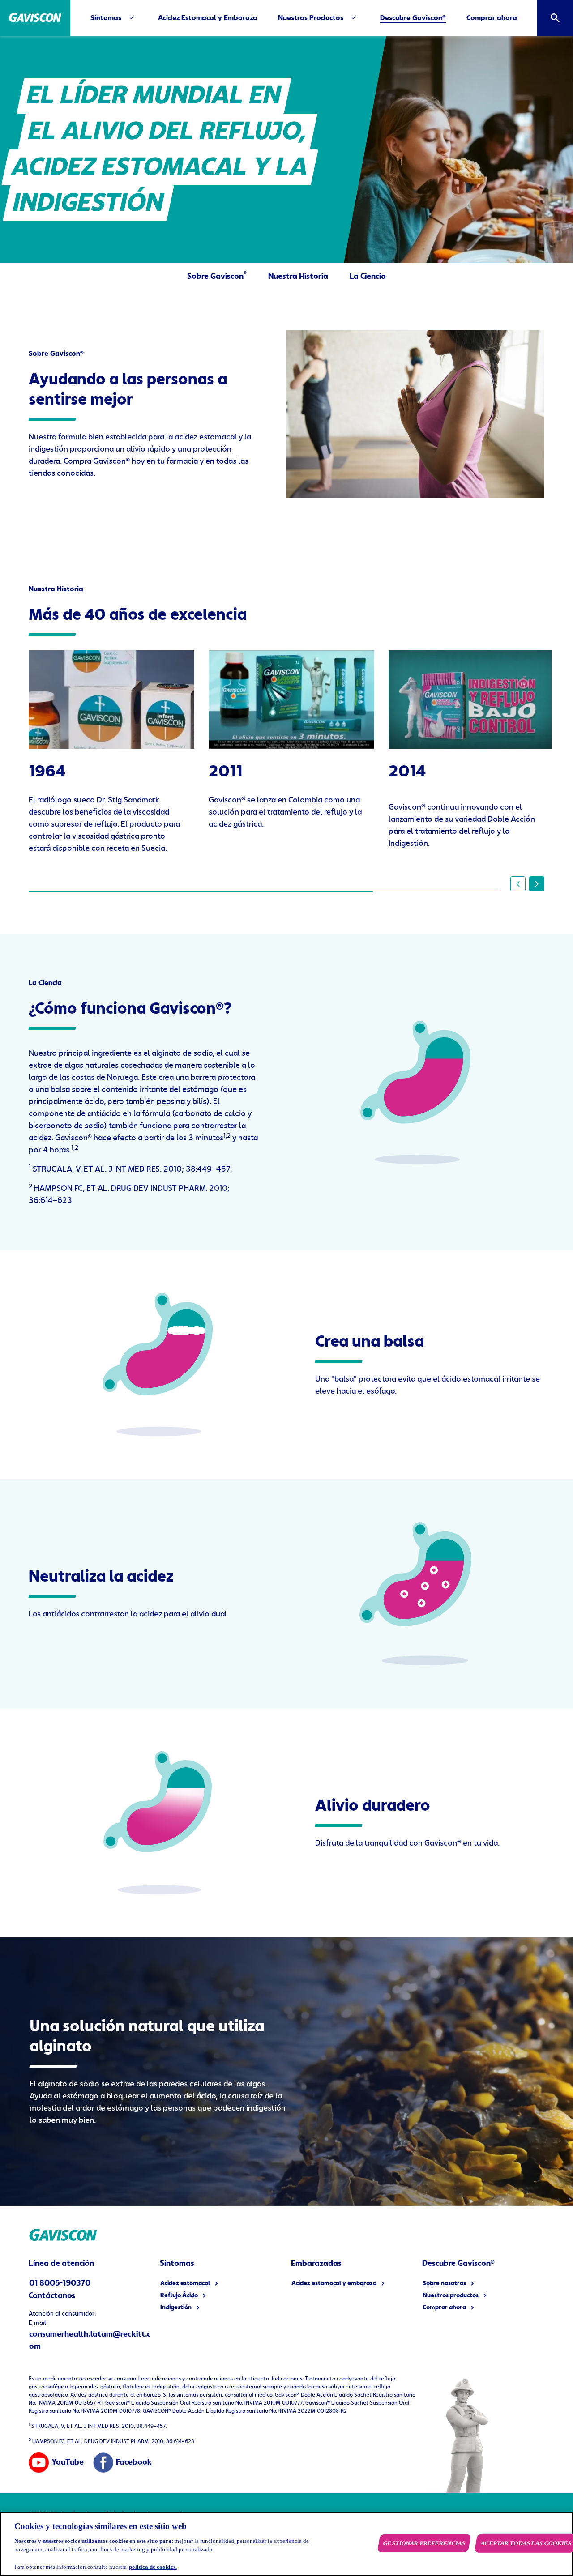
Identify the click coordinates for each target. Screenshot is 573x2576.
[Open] (555, 18)
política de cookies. (153, 2567)
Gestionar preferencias (424, 2543)
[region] (286, 2544)
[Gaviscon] (35, 18)
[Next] (537, 884)
